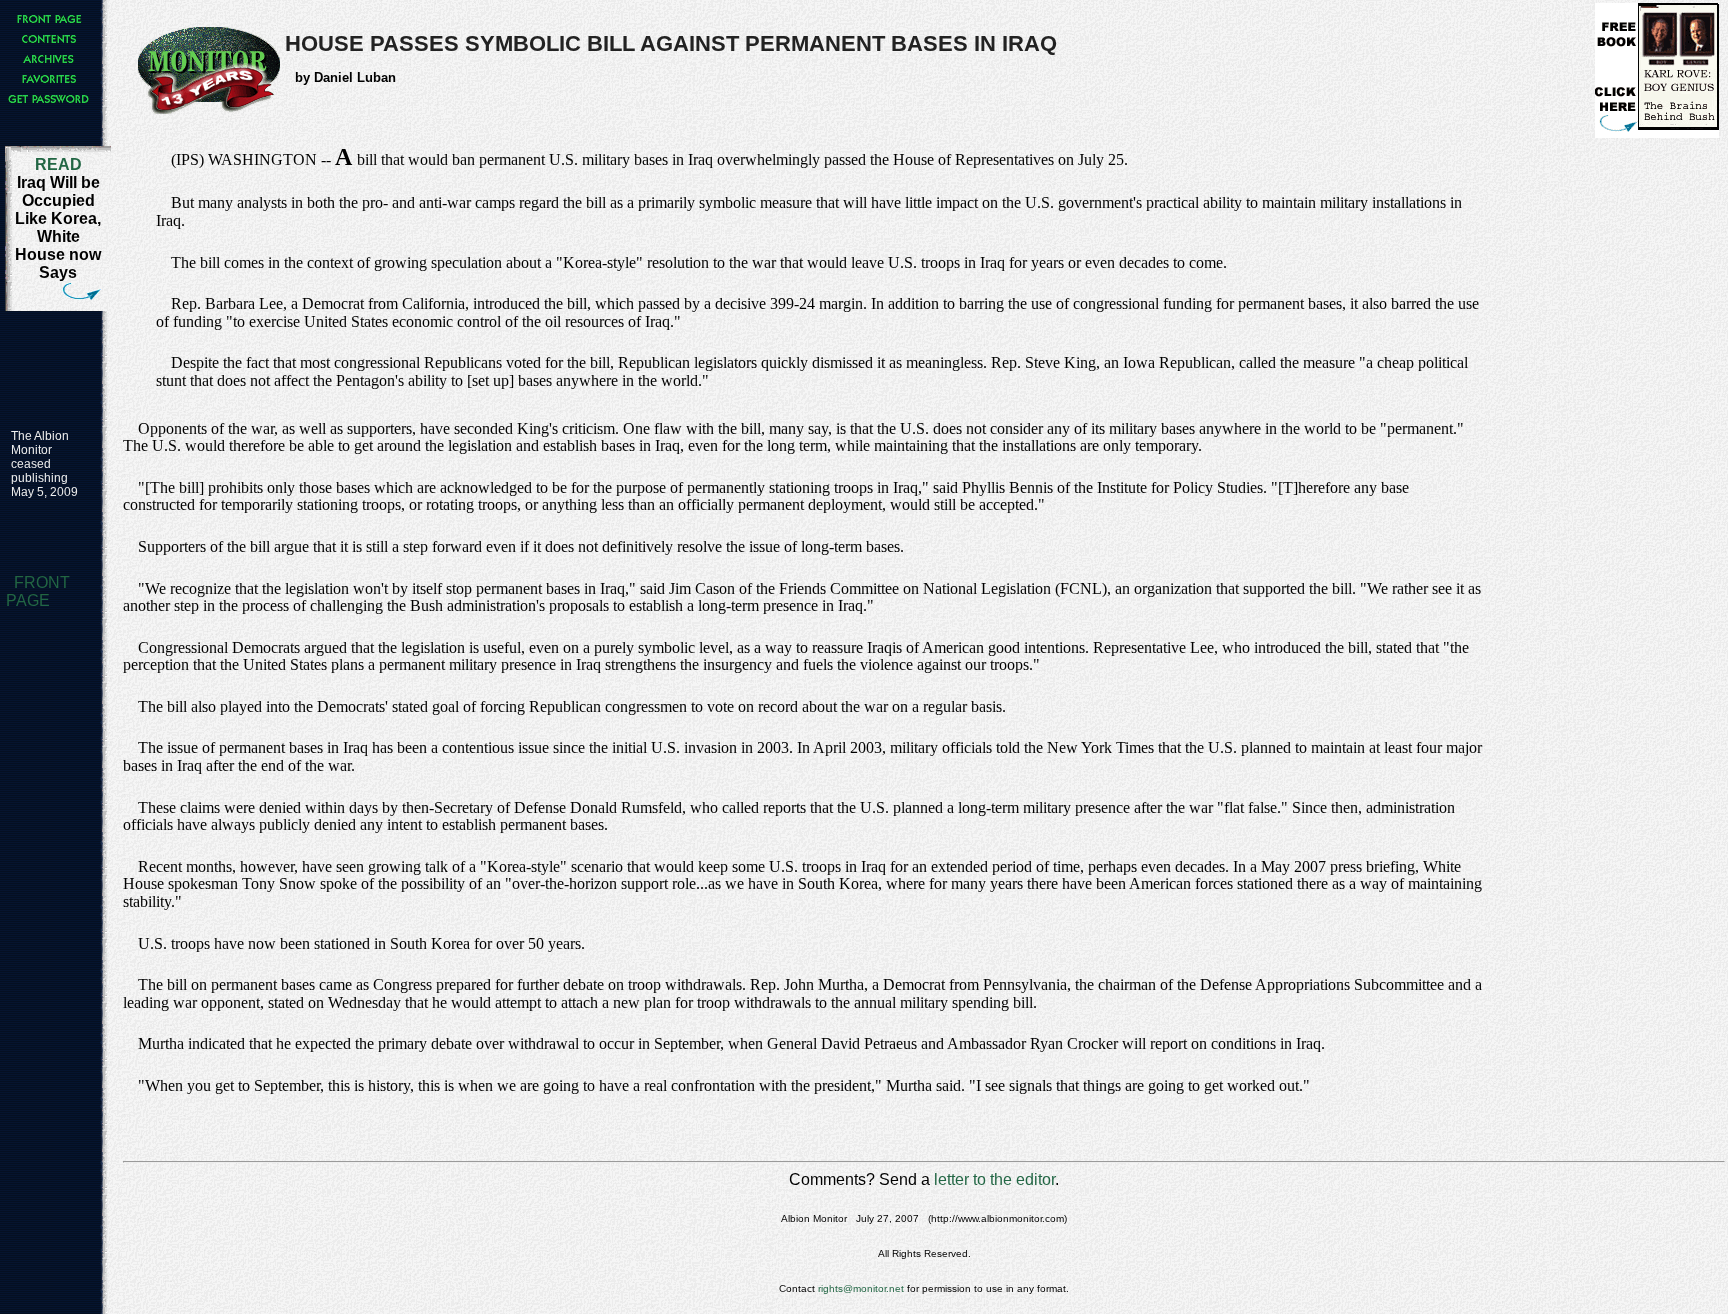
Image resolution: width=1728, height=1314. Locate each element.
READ (58, 164)
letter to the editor (994, 1179)
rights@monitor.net (861, 1288)
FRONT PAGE (38, 591)
